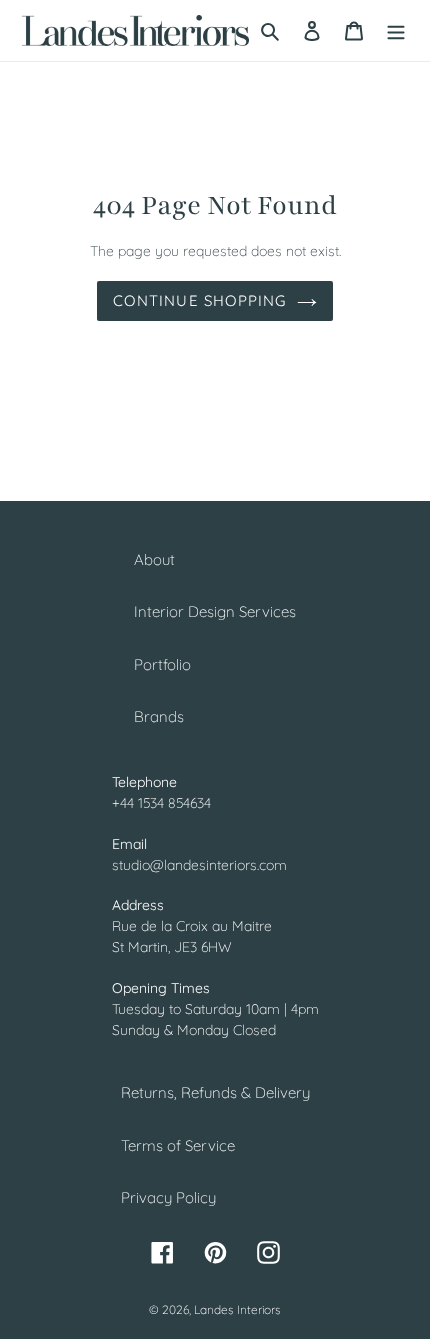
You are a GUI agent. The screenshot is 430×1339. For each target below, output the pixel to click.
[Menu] (396, 30)
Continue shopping (199, 300)
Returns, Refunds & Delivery (215, 1092)
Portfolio (162, 664)
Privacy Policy (168, 1197)
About (154, 559)
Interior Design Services (215, 611)
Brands (159, 716)
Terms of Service (178, 1145)
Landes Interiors (237, 1309)
